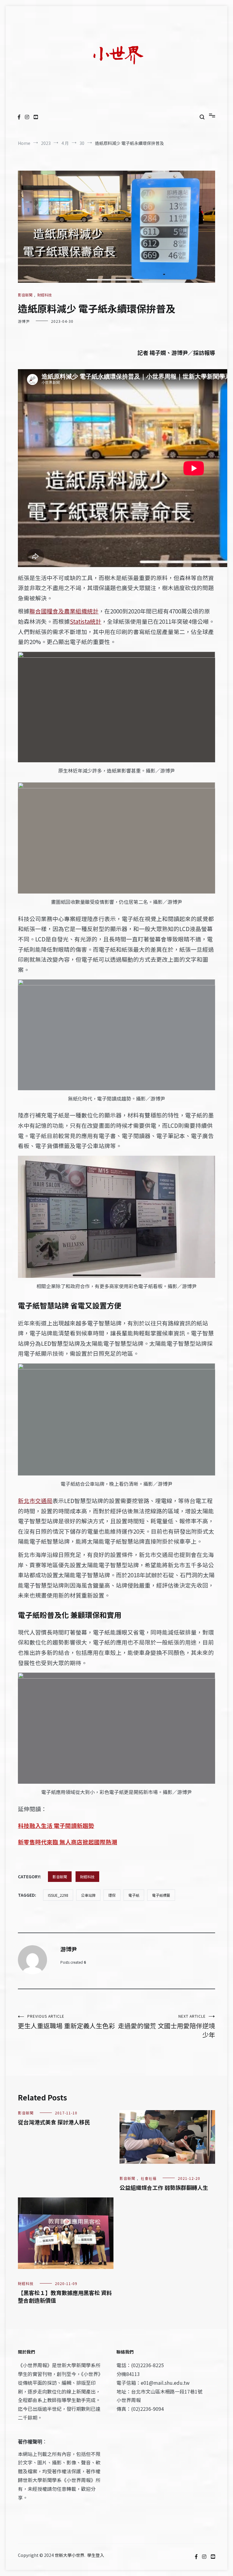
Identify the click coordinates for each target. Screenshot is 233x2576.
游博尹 (24, 321)
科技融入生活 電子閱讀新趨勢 (56, 1825)
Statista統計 (86, 621)
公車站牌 (88, 1895)
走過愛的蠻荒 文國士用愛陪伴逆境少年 (167, 2026)
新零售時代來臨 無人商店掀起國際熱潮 (68, 1842)
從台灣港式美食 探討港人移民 (54, 2122)
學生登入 (96, 2555)
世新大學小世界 (69, 2555)
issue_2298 (58, 1895)
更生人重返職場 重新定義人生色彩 (66, 2022)
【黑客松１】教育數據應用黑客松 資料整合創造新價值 (65, 2296)
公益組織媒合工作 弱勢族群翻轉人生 (164, 2187)
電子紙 (134, 1895)
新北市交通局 (35, 1500)
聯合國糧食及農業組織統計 (64, 611)
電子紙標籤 (161, 1895)
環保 (112, 1895)
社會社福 (149, 2178)
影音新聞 (25, 295)
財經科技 (45, 295)
